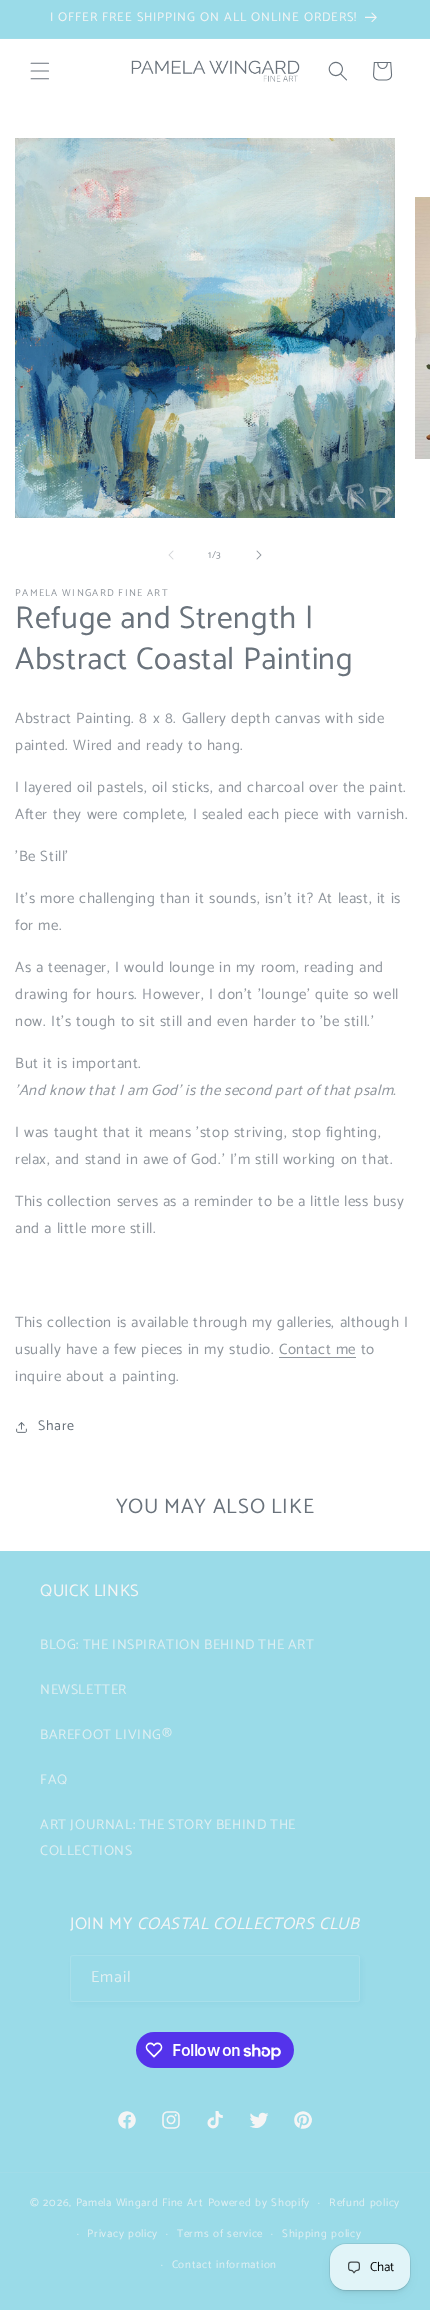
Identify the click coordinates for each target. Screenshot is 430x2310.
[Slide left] (171, 555)
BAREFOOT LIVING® (106, 1735)
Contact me (317, 1349)
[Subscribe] (337, 1978)
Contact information (224, 2265)
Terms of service (220, 2234)
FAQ (54, 1780)
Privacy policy (122, 2234)
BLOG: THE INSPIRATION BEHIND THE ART (177, 1645)
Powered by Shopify (259, 2203)
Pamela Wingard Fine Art (142, 2203)
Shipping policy (322, 2234)
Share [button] (56, 1426)
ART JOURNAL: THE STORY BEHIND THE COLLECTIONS (168, 1838)
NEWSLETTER (83, 1690)
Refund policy (364, 2203)
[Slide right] (259, 555)
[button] (40, 71)
